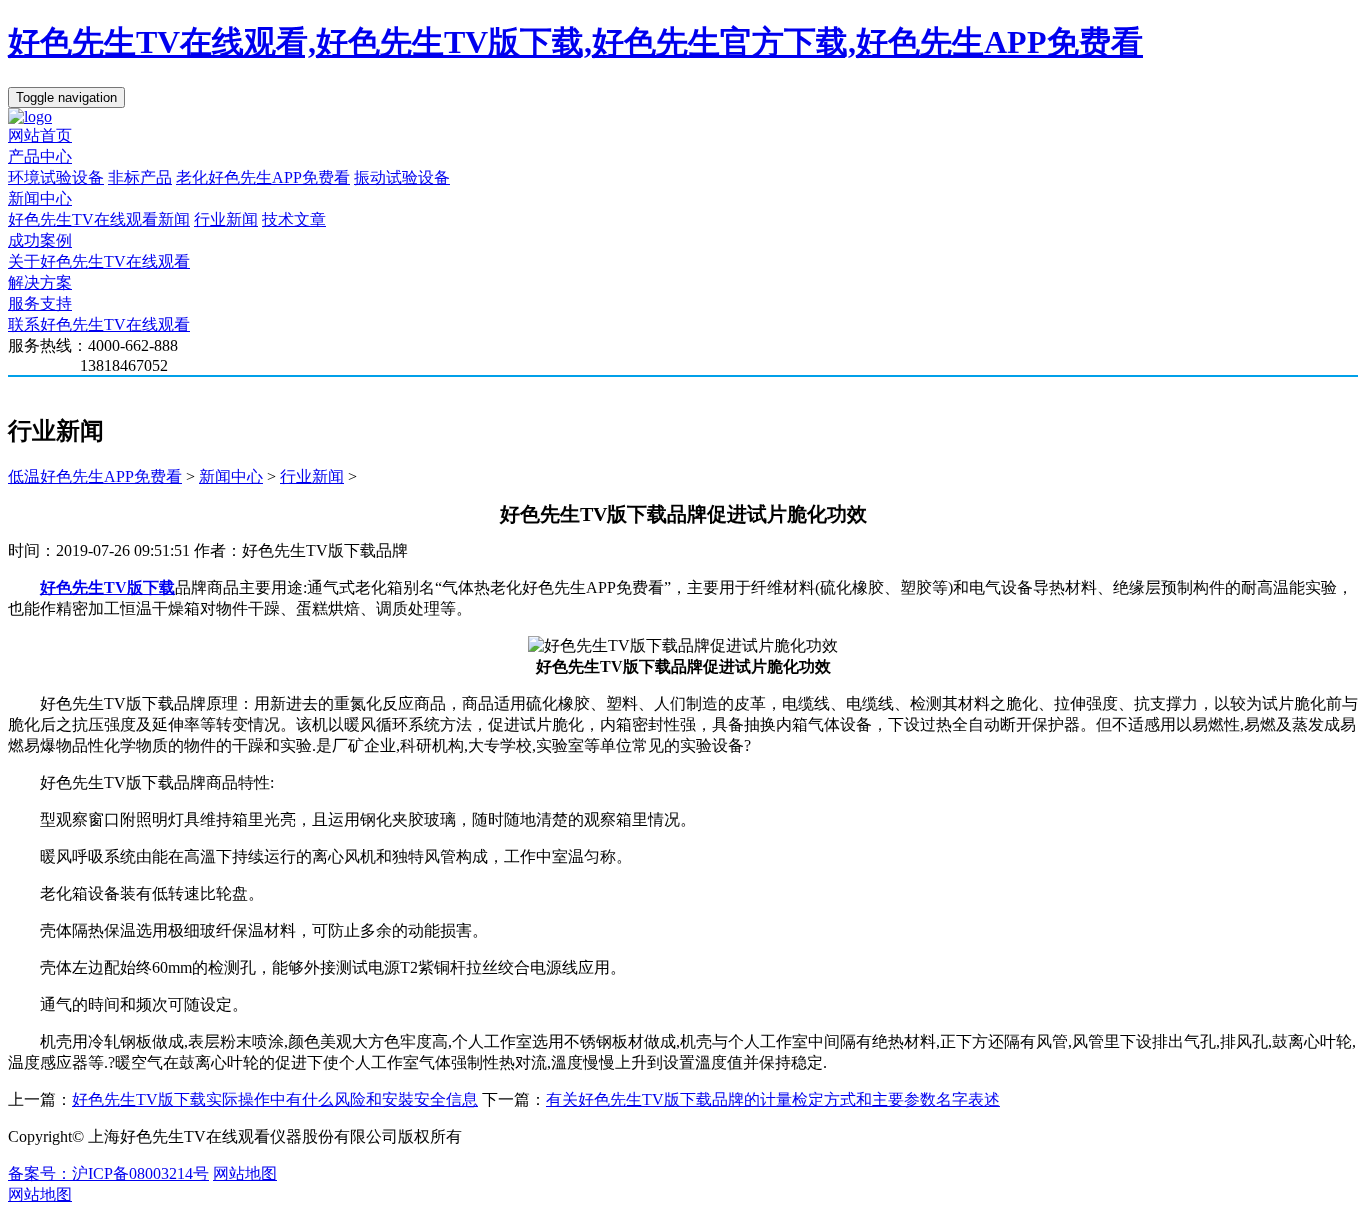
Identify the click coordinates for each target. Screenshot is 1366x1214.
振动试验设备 (402, 177)
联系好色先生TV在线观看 (99, 324)
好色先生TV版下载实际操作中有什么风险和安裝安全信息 (275, 1099)
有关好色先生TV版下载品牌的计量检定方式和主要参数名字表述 (773, 1099)
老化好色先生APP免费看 (263, 177)
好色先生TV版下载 (107, 587)
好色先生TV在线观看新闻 (99, 219)
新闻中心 (40, 198)
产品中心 (40, 156)
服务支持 (40, 303)
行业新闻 (226, 219)
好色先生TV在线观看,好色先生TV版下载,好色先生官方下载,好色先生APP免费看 (575, 42)
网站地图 (245, 1173)
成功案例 (40, 240)
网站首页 (40, 135)
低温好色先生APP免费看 (95, 476)
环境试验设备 (56, 177)
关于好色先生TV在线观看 (99, 261)
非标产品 (140, 177)
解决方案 (40, 282)
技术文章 (294, 219)
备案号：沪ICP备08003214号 (108, 1173)
